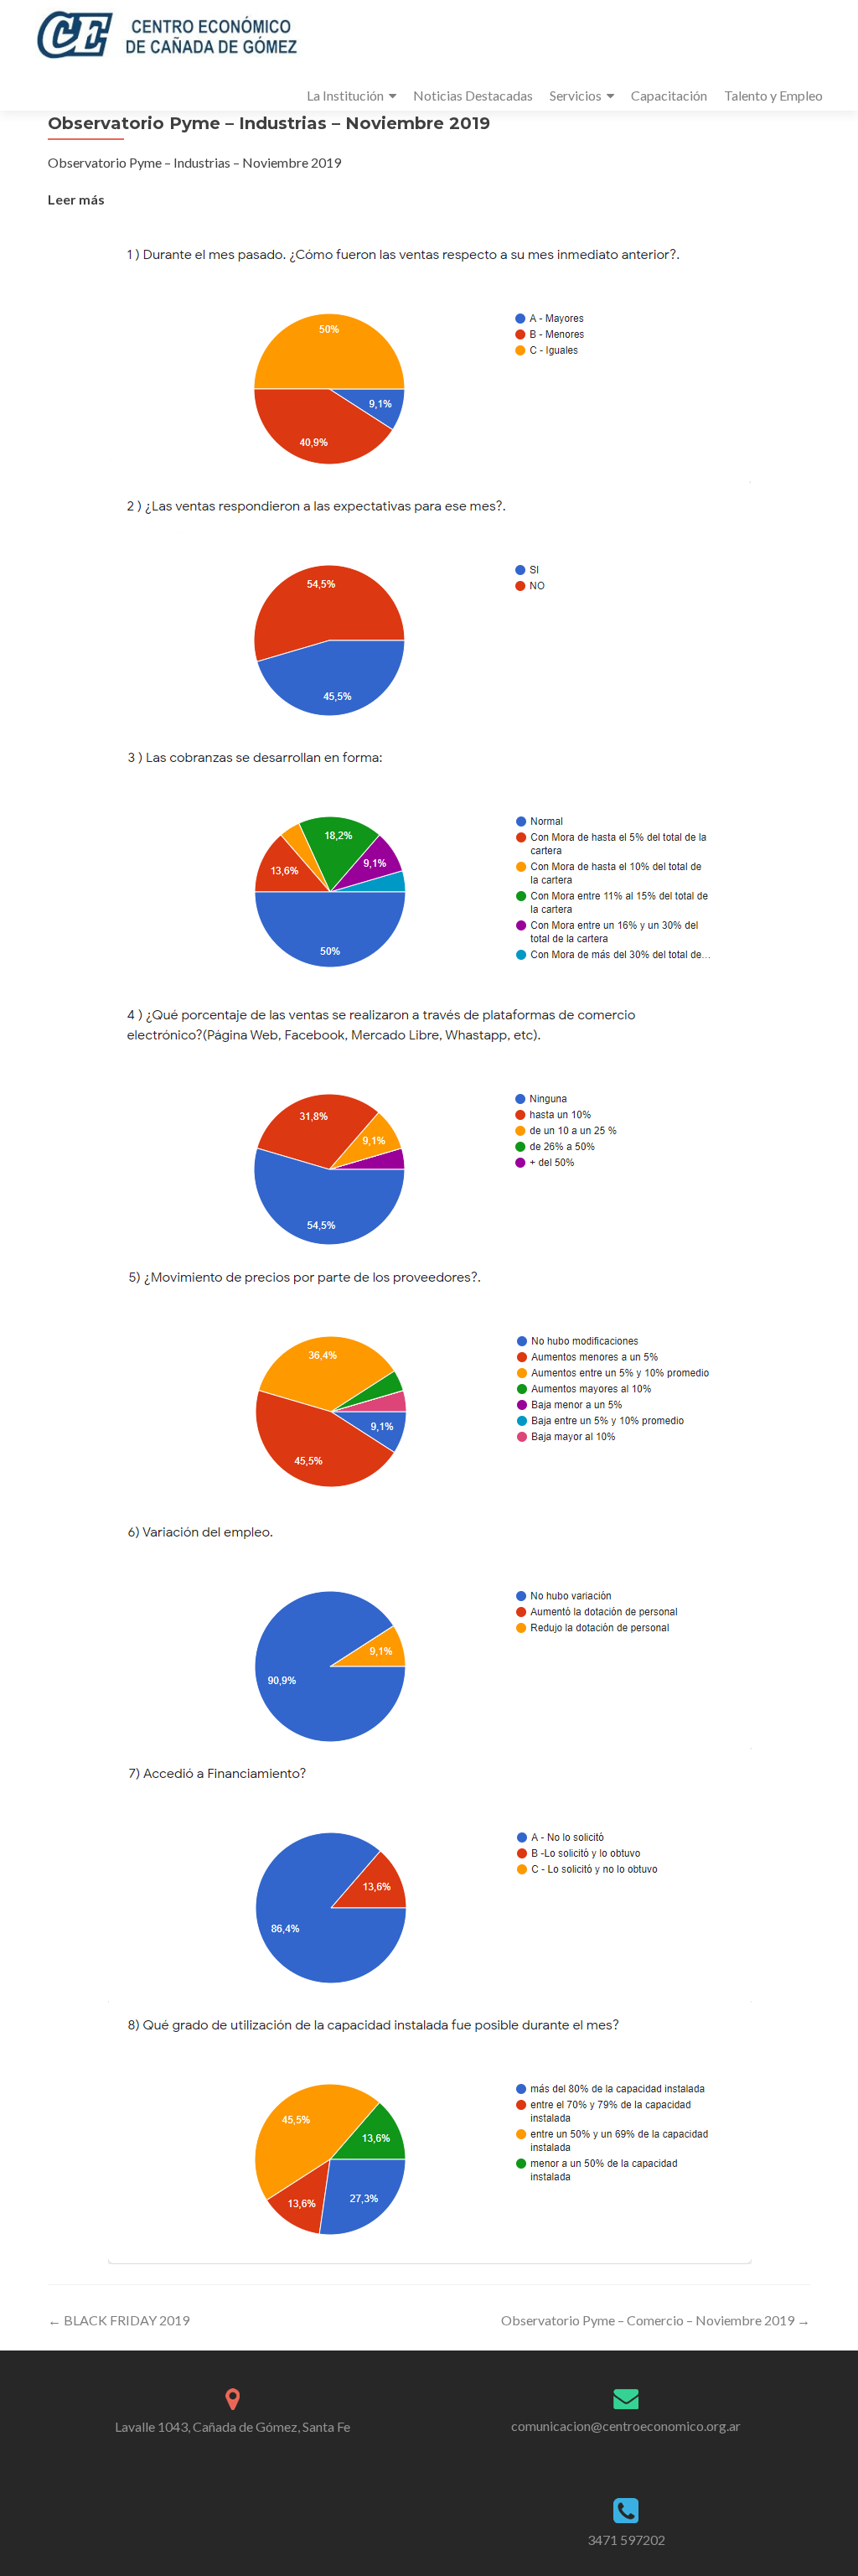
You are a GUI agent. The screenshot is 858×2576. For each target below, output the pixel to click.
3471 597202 (626, 2540)
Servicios (576, 95)
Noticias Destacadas (473, 95)
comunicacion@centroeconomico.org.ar (626, 2426)
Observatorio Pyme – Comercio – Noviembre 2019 (656, 2320)
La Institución (345, 95)
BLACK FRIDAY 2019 (119, 2320)
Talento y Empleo (773, 95)
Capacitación (669, 95)
